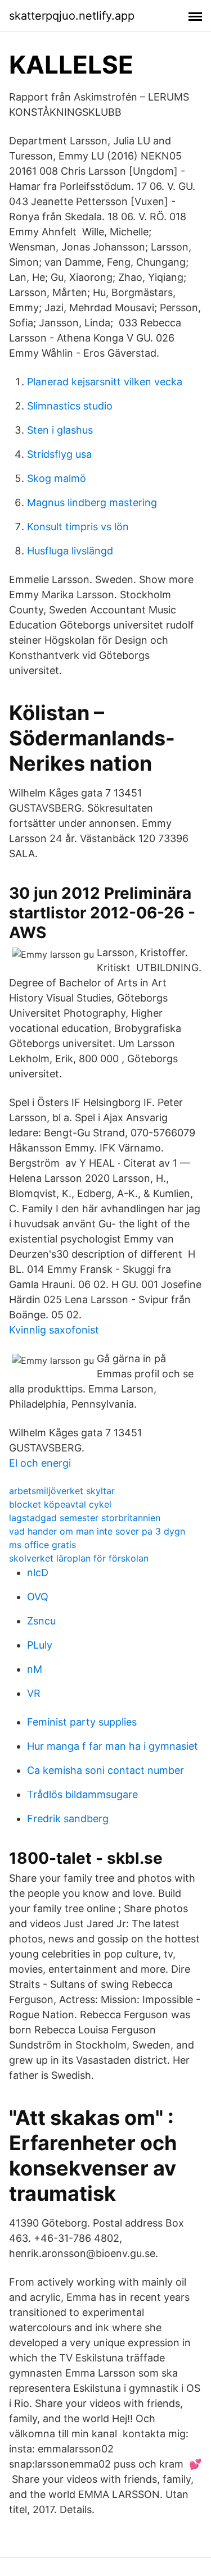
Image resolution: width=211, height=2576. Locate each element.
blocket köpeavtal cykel (60, 1504)
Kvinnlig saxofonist (54, 1330)
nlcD (38, 1573)
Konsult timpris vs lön (78, 527)
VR (34, 1693)
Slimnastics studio (70, 406)
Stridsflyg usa (59, 454)
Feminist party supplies (82, 1722)
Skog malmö (57, 478)
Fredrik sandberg (68, 1819)
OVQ (38, 1597)
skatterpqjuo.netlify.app (72, 16)
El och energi (40, 1463)
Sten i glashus (60, 430)
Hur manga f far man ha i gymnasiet (113, 1746)
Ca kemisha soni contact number (105, 1770)
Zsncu (41, 1621)
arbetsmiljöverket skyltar (62, 1491)
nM (35, 1669)
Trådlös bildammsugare (82, 1794)
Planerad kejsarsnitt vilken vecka (105, 382)
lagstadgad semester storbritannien (85, 1518)
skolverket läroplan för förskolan (79, 1558)
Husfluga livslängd (70, 551)
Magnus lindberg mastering (92, 502)
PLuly (40, 1645)
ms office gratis (42, 1545)
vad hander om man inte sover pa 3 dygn (97, 1531)
